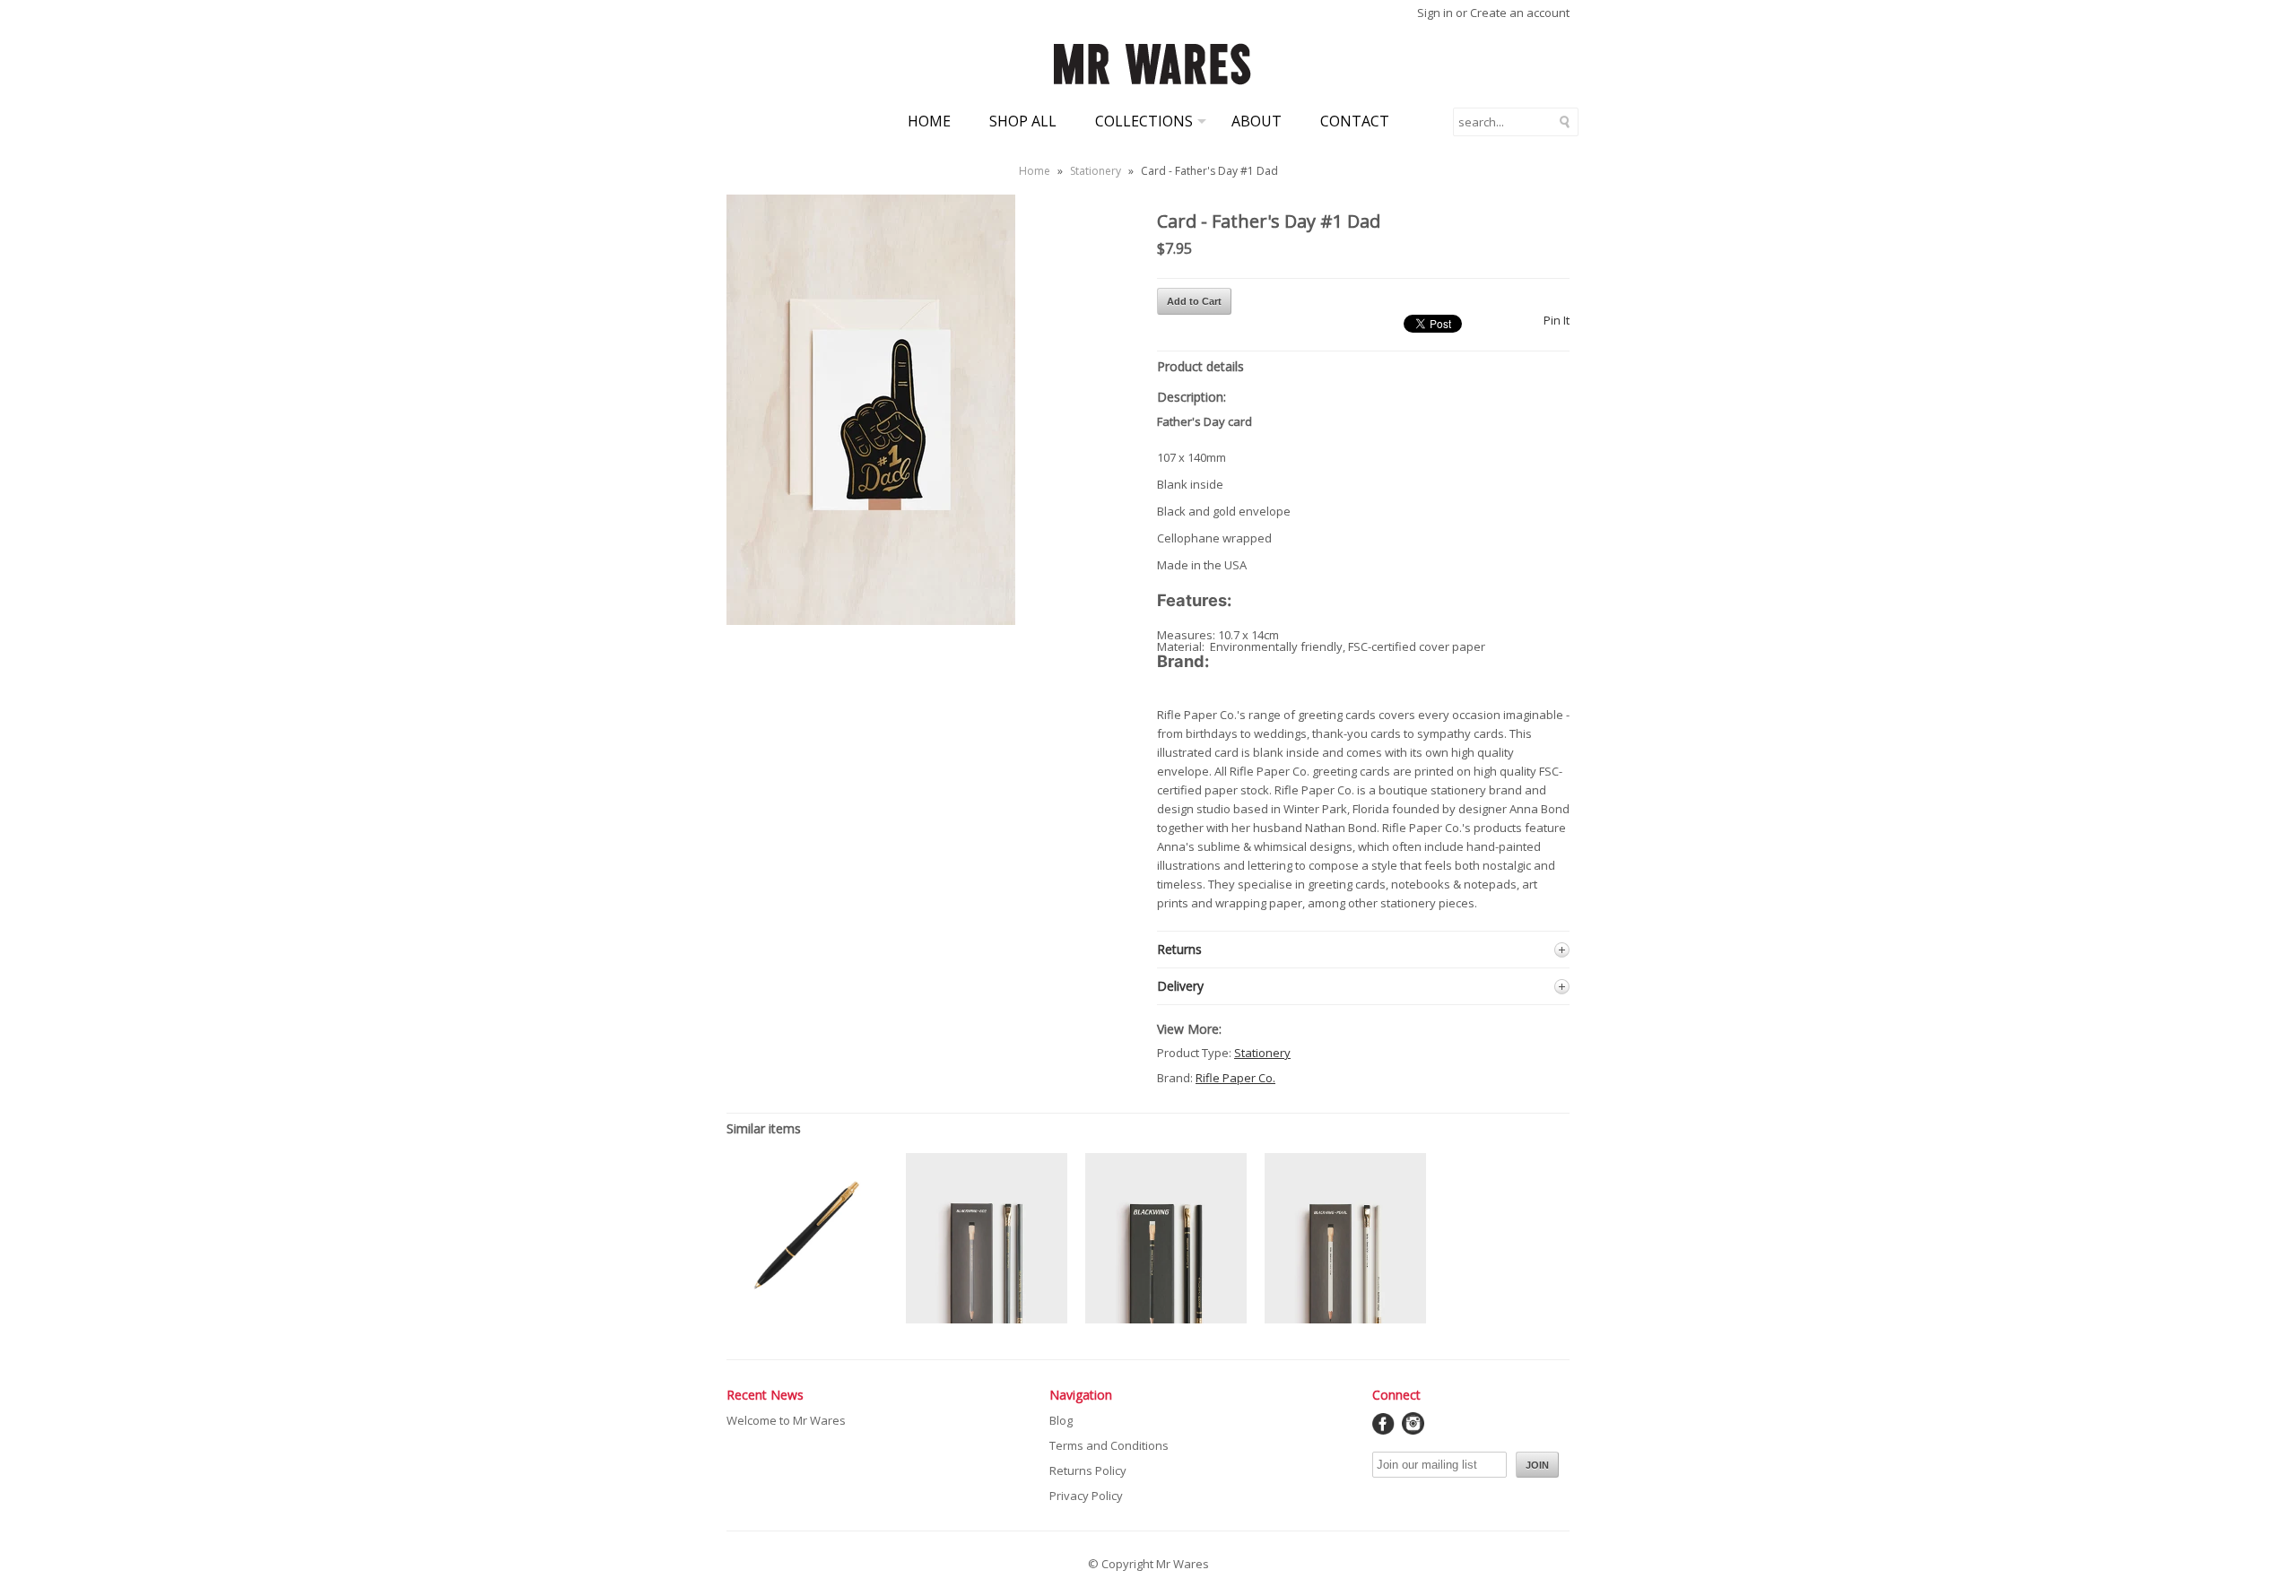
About (1257, 121)
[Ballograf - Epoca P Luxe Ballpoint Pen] (807, 1310)
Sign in (1435, 13)
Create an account (1520, 13)
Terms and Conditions (1109, 1445)
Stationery (1096, 171)
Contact (1355, 121)
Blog (1061, 1420)
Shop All (1023, 121)
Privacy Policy (1086, 1496)
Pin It (1557, 320)
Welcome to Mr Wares (786, 1420)
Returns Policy (1088, 1470)
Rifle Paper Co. (1235, 1078)
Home (929, 121)
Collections (1144, 121)
